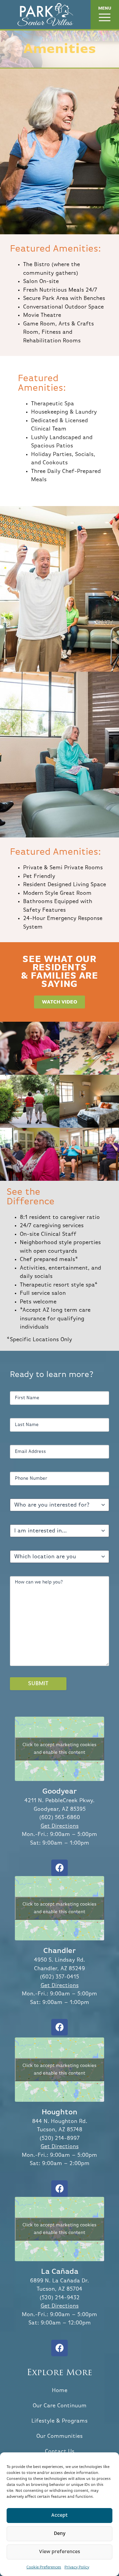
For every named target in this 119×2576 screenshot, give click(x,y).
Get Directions (60, 1826)
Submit (38, 1684)
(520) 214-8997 (60, 2138)
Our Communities (59, 2436)
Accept (59, 2515)
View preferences (60, 2552)
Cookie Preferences (44, 2567)
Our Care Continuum (60, 2406)
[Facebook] (59, 1868)
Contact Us (60, 2452)
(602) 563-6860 (60, 1818)
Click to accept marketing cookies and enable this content (59, 1749)
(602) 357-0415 (59, 1977)
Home (60, 2391)
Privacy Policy (77, 2567)
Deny (60, 2533)
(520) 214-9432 (60, 2298)
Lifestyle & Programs (59, 2421)
